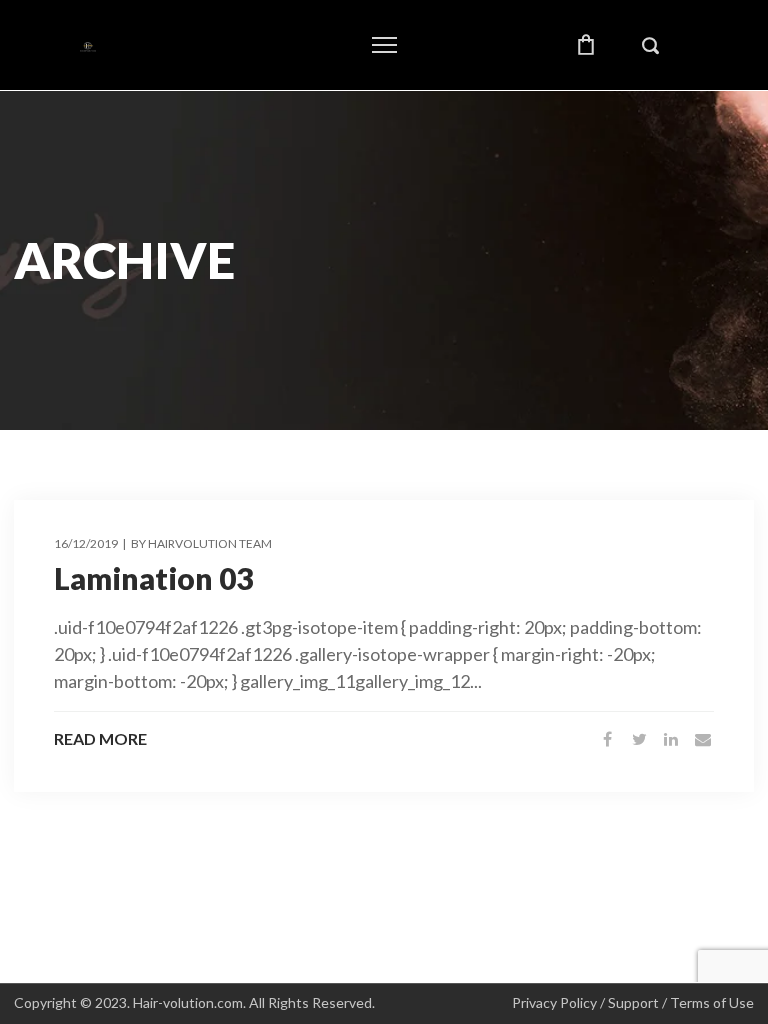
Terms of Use (712, 1002)
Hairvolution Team (210, 543)
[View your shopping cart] (586, 45)
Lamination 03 (153, 578)
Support (633, 1002)
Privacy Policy (554, 1002)
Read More (100, 739)
